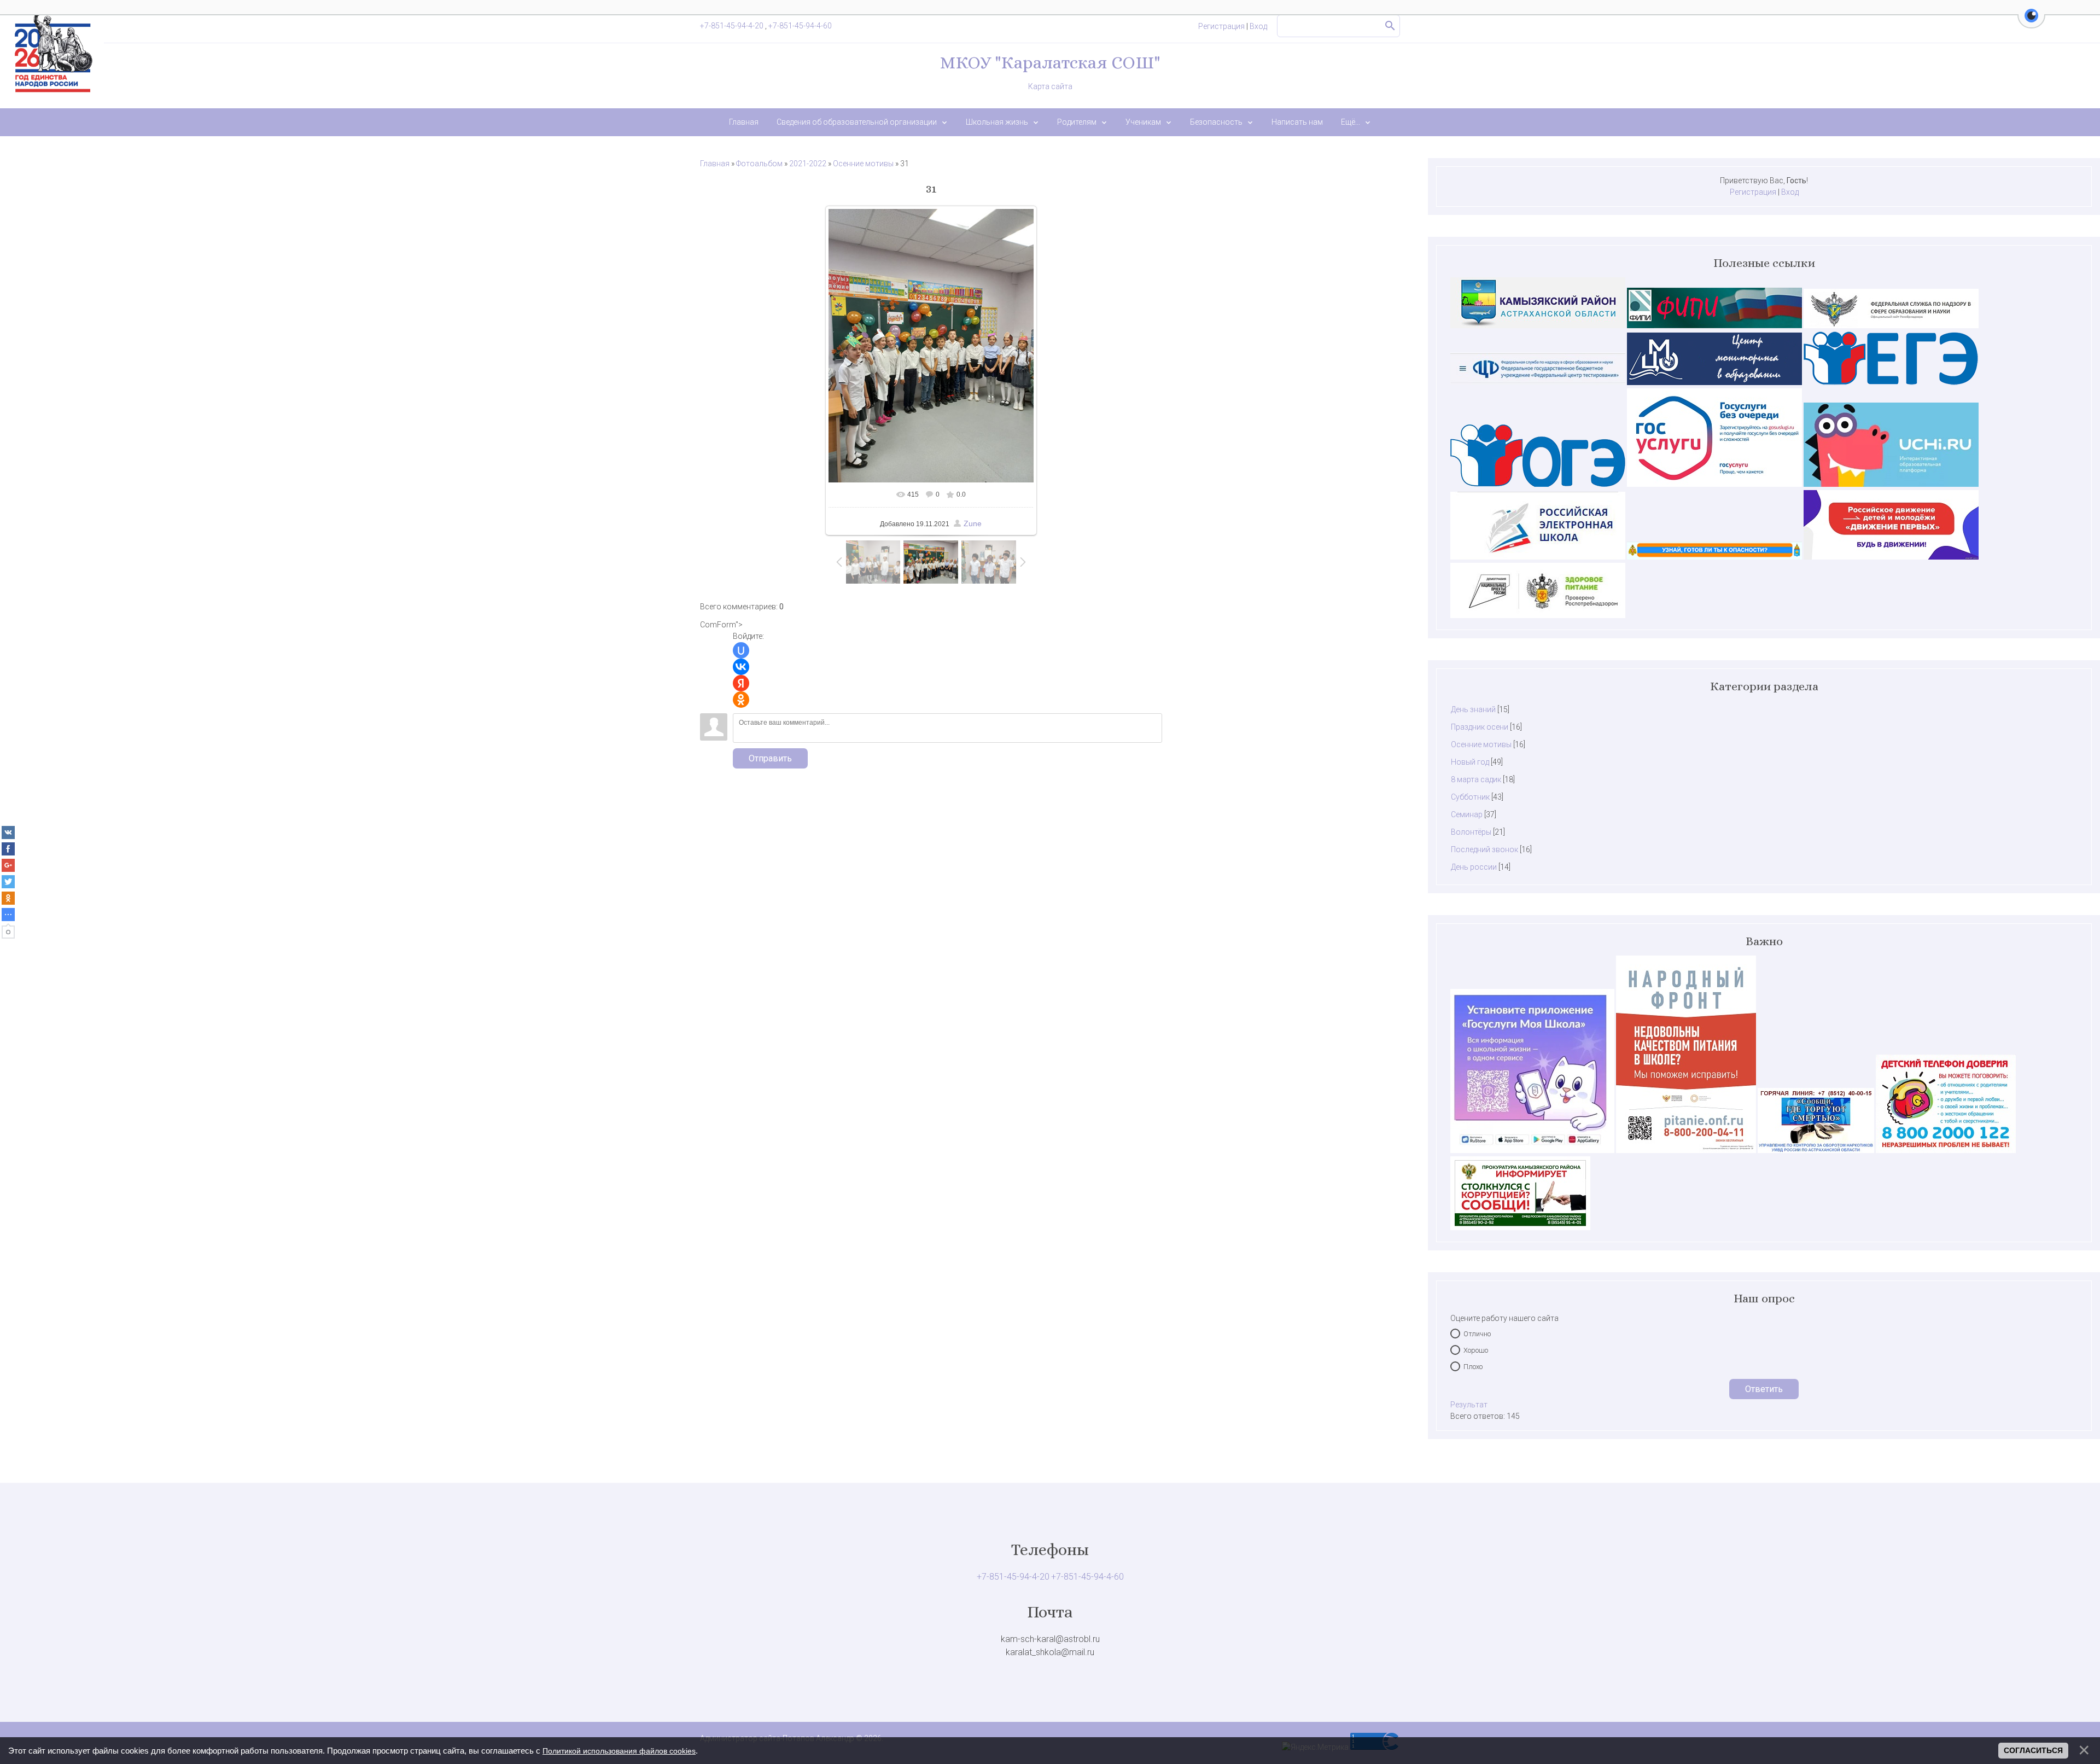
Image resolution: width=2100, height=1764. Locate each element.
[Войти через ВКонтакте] (741, 667)
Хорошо (1476, 1350)
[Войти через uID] (741, 650)
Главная (715, 164)
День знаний (1473, 709)
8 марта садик (1476, 779)
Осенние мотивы (863, 164)
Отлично (1477, 1334)
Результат (1469, 1405)
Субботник (1470, 797)
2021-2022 (808, 164)
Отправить (770, 758)
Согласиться (2033, 1750)
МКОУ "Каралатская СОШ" (1050, 62)
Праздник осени (1480, 727)
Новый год (1470, 762)
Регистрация (1221, 26)
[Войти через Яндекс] (741, 683)
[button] (2031, 22)
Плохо (1473, 1367)
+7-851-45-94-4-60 (800, 26)
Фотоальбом (759, 164)
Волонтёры (1471, 832)
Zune (973, 523)
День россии (1474, 867)
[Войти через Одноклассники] (741, 700)
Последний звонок (1484, 849)
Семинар (1467, 814)
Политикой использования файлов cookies (619, 1751)
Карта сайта (1050, 86)
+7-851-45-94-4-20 (733, 26)
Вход (1258, 26)
